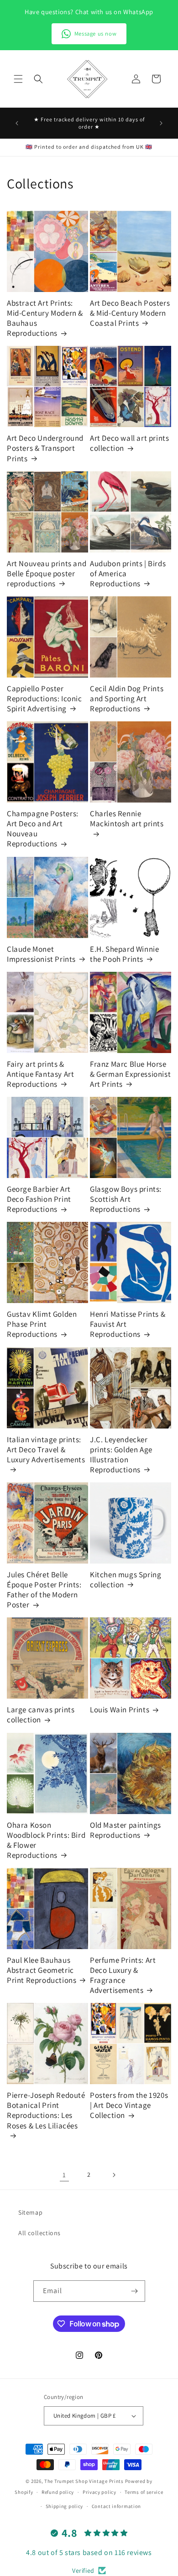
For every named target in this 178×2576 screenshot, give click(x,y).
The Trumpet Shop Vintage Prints (84, 2481)
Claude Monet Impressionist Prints (41, 954)
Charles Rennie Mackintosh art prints (127, 819)
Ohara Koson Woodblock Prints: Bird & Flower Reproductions (46, 1840)
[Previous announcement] (17, 123)
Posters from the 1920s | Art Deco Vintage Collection (129, 2105)
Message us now (95, 34)
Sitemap (30, 2212)
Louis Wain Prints (120, 1710)
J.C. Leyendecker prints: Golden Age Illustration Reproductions (121, 1455)
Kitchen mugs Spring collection (126, 1580)
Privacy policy (99, 2492)
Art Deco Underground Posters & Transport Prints (45, 448)
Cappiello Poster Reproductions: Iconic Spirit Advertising (44, 699)
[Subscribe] (135, 2291)
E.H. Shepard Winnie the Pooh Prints (124, 954)
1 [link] (64, 2175)
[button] (18, 79)
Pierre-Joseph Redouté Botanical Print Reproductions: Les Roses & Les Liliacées (46, 2110)
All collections (39, 2233)
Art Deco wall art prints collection (129, 443)
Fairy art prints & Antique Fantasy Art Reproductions (40, 1074)
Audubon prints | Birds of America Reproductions (128, 574)
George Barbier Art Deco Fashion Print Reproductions (39, 1199)
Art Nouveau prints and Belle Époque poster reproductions (47, 574)
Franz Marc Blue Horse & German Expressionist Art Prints (130, 1074)
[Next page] (114, 2175)
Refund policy (58, 2492)
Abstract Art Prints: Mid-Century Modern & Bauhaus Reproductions (45, 318)
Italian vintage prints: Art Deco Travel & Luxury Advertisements (46, 1450)
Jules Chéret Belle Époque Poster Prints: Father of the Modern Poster (44, 1590)
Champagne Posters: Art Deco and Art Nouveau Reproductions (43, 829)
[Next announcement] (161, 123)
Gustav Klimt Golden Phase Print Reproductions (42, 1324)
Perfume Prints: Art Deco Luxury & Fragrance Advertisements (123, 1975)
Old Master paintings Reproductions (126, 1830)
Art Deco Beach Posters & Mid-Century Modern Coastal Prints (130, 313)
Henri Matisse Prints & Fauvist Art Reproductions (128, 1324)
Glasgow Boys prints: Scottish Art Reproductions (126, 1199)
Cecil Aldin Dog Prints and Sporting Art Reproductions (127, 699)
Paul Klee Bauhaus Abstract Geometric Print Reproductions (42, 1970)
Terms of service (144, 2492)
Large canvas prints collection (41, 1715)
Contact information (116, 2506)
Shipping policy (65, 2506)
